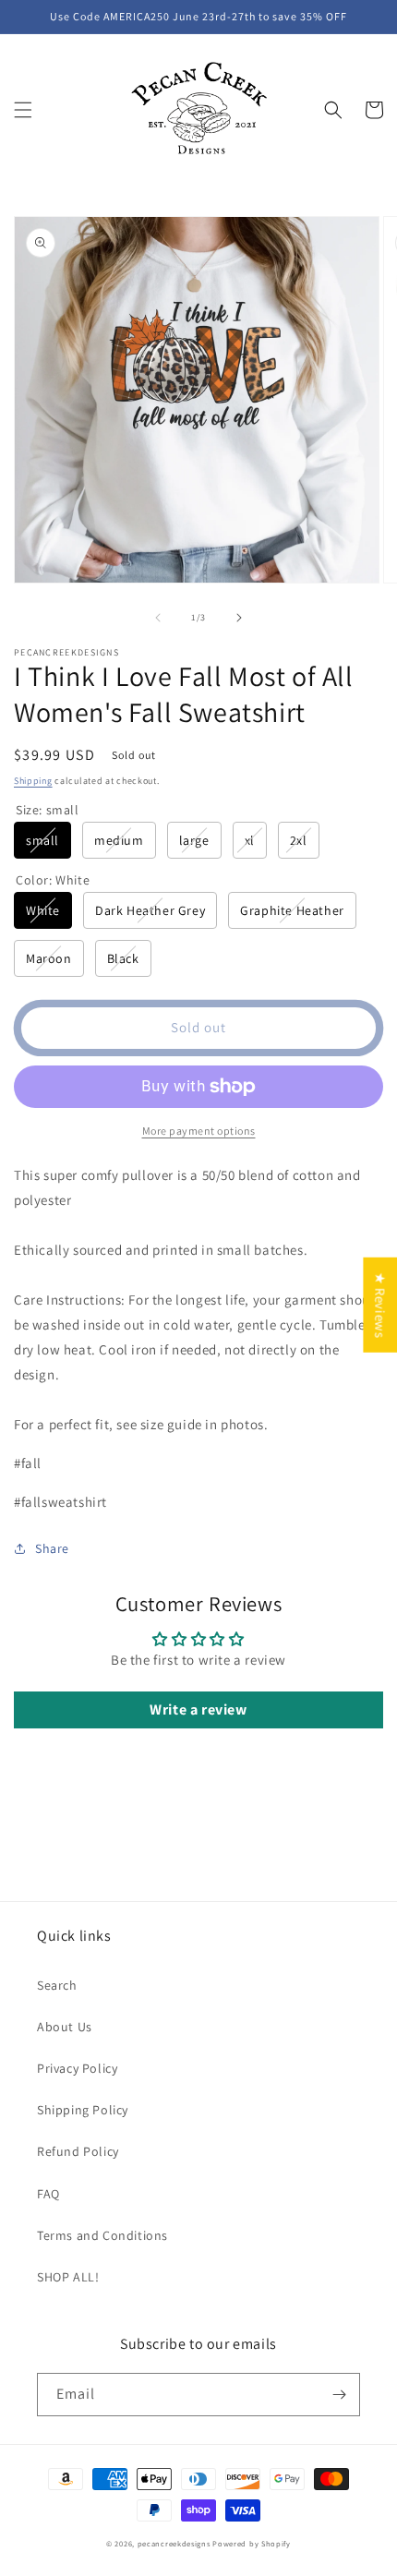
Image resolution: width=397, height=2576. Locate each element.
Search (57, 1985)
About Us (65, 2027)
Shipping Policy (83, 2110)
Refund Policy (78, 2151)
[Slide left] (158, 618)
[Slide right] (239, 618)
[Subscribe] (339, 2395)
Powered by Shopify (252, 2543)
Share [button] (52, 1548)
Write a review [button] (198, 1709)
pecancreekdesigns (174, 2543)
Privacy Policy (77, 2068)
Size (48, 810)
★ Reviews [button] (380, 1305)
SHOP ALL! (68, 2277)
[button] (23, 110)
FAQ (48, 2194)
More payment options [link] (199, 1131)
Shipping (33, 781)
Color (53, 880)
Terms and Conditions (102, 2235)
